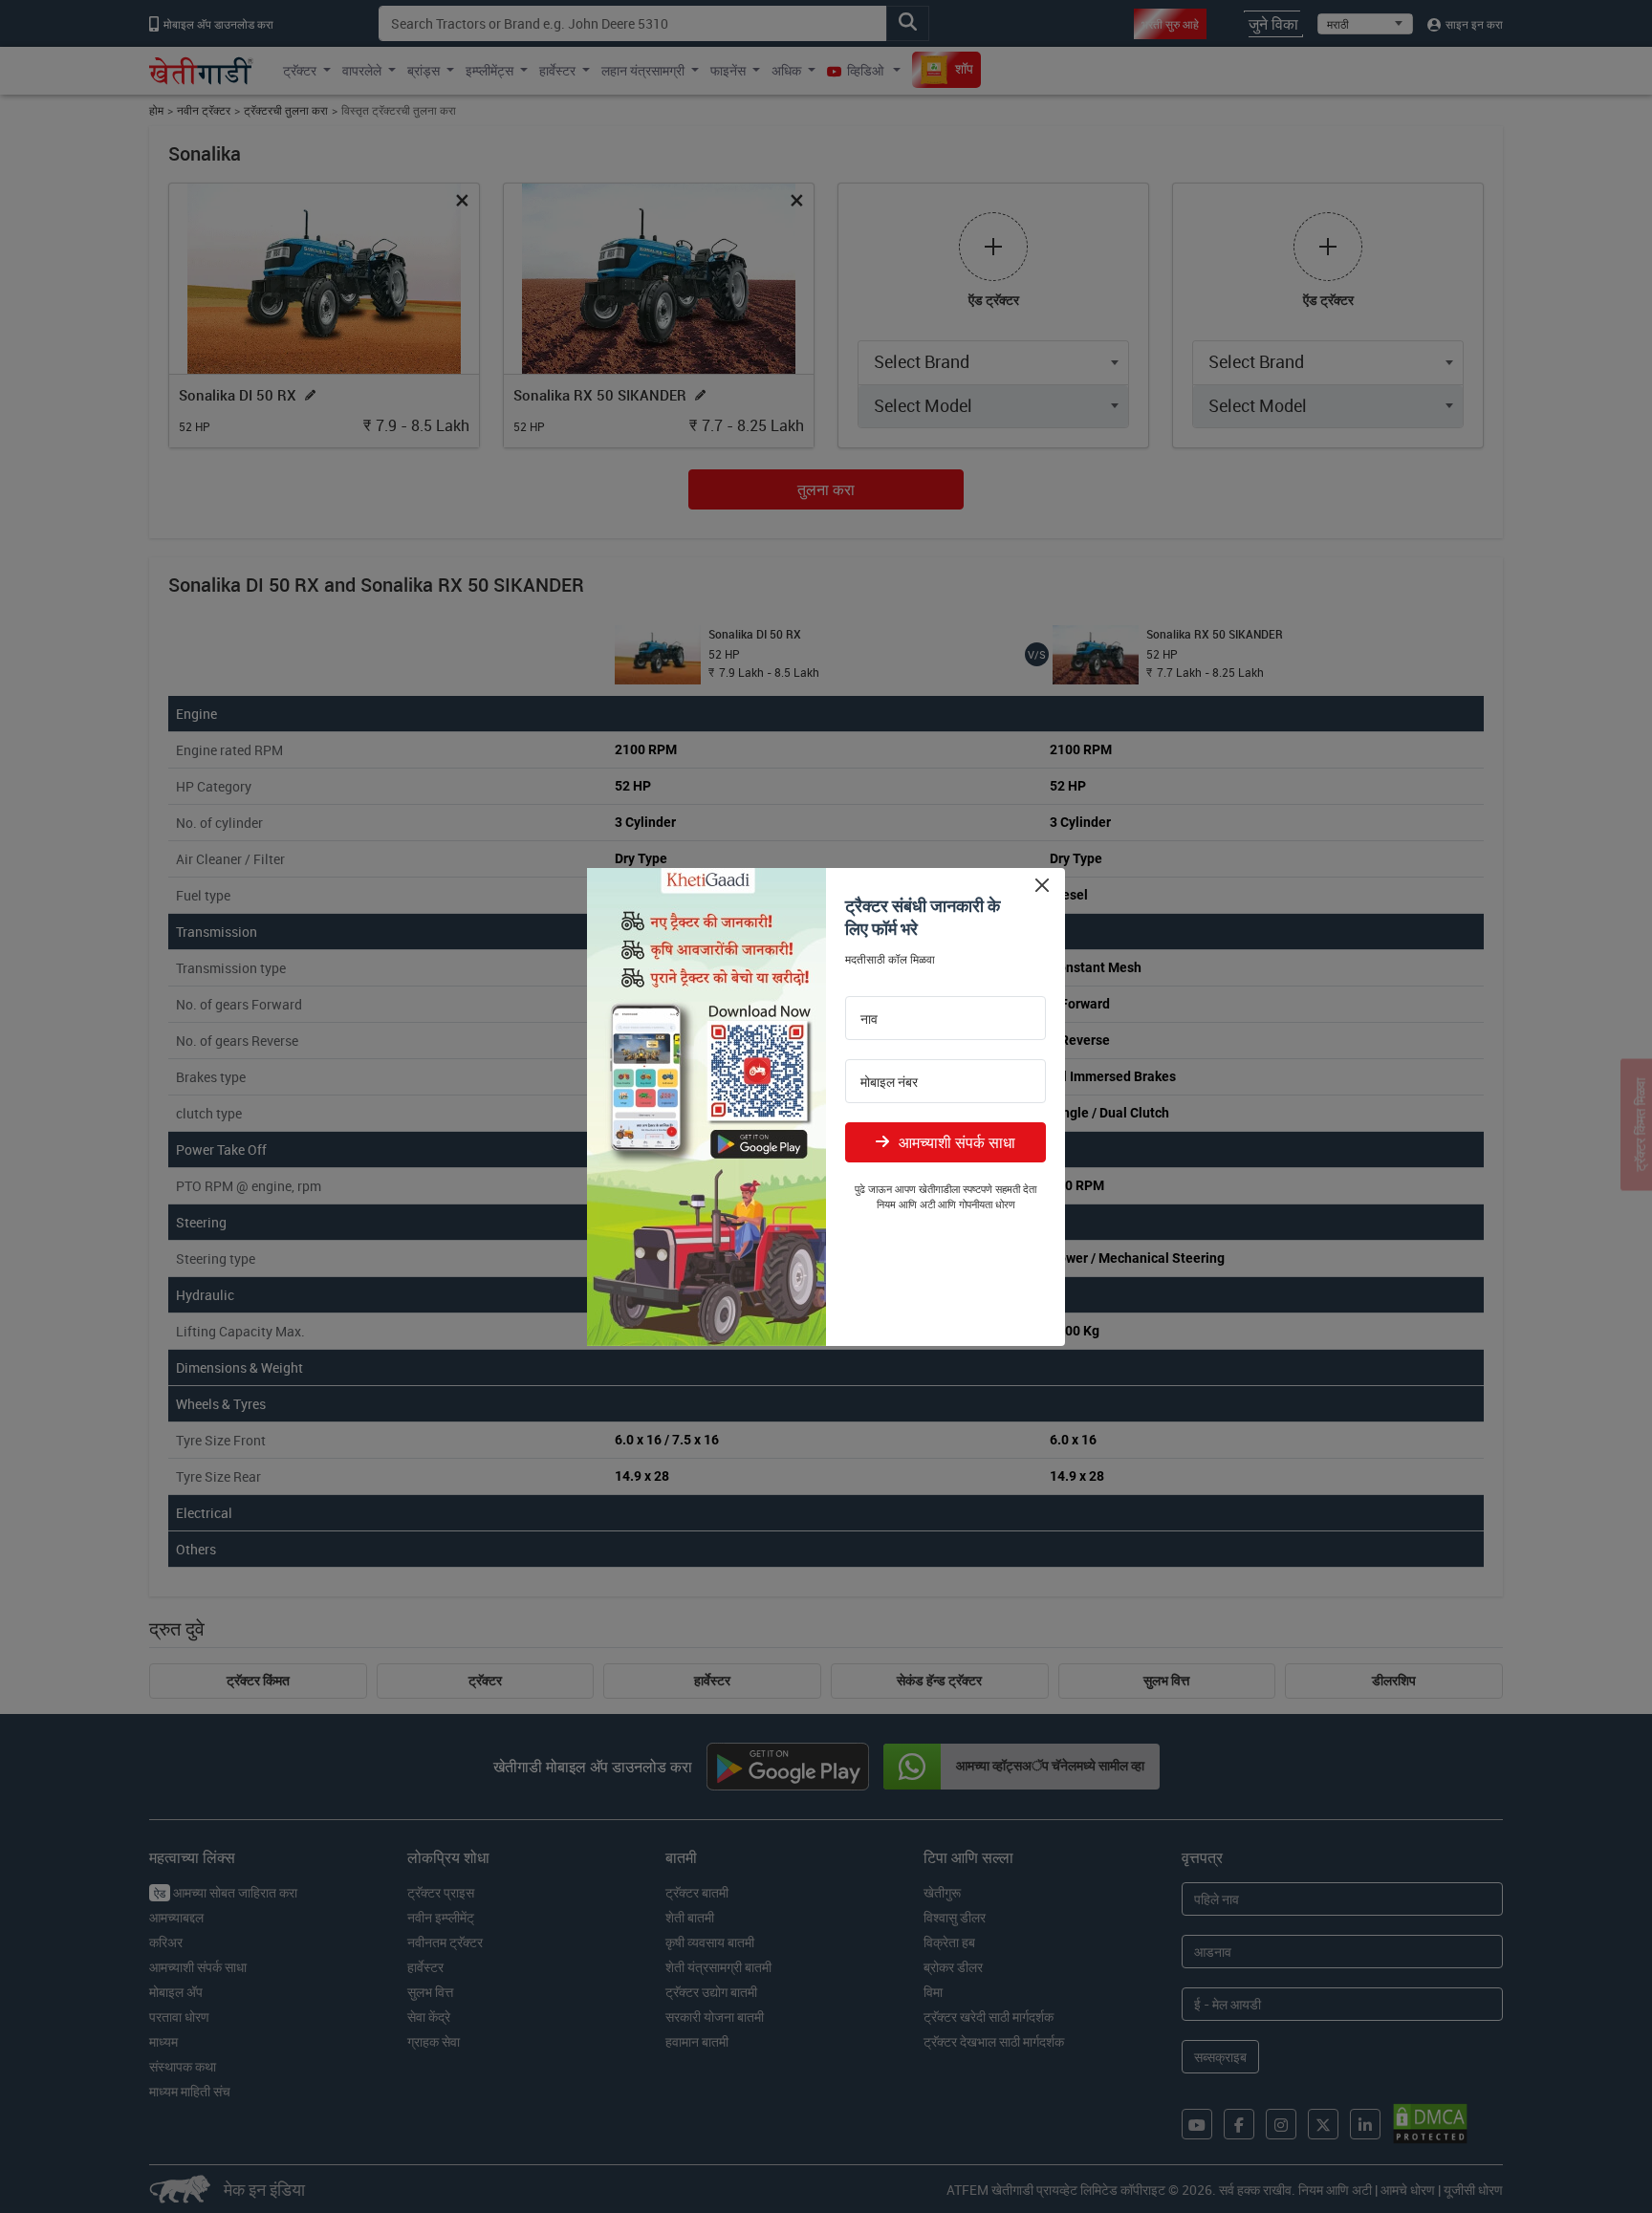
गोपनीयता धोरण (987, 1204)
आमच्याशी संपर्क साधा (957, 1142)
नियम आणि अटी (906, 1204)
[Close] (1042, 886)
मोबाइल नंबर (889, 1082)
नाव (869, 1019)
